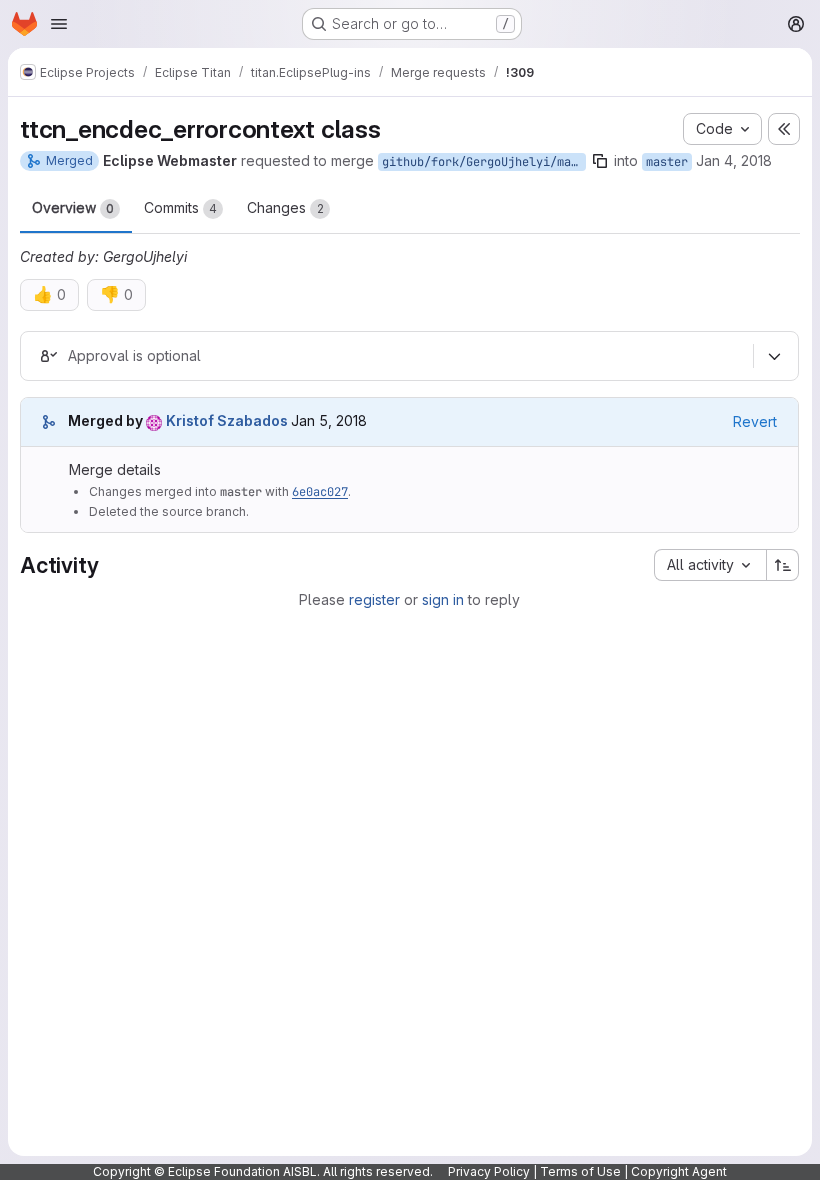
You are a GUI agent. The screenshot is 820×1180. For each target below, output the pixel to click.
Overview (73, 207)
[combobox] (710, 565)
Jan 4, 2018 (734, 160)
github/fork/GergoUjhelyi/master (484, 162)
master (667, 162)
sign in (443, 599)
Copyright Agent (679, 1171)
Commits (180, 207)
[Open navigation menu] (59, 24)
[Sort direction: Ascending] (783, 565)
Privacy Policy (489, 1171)
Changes (285, 207)
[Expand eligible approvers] (774, 356)
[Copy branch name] (600, 161)
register (374, 599)
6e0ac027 (320, 492)
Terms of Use (580, 1171)
